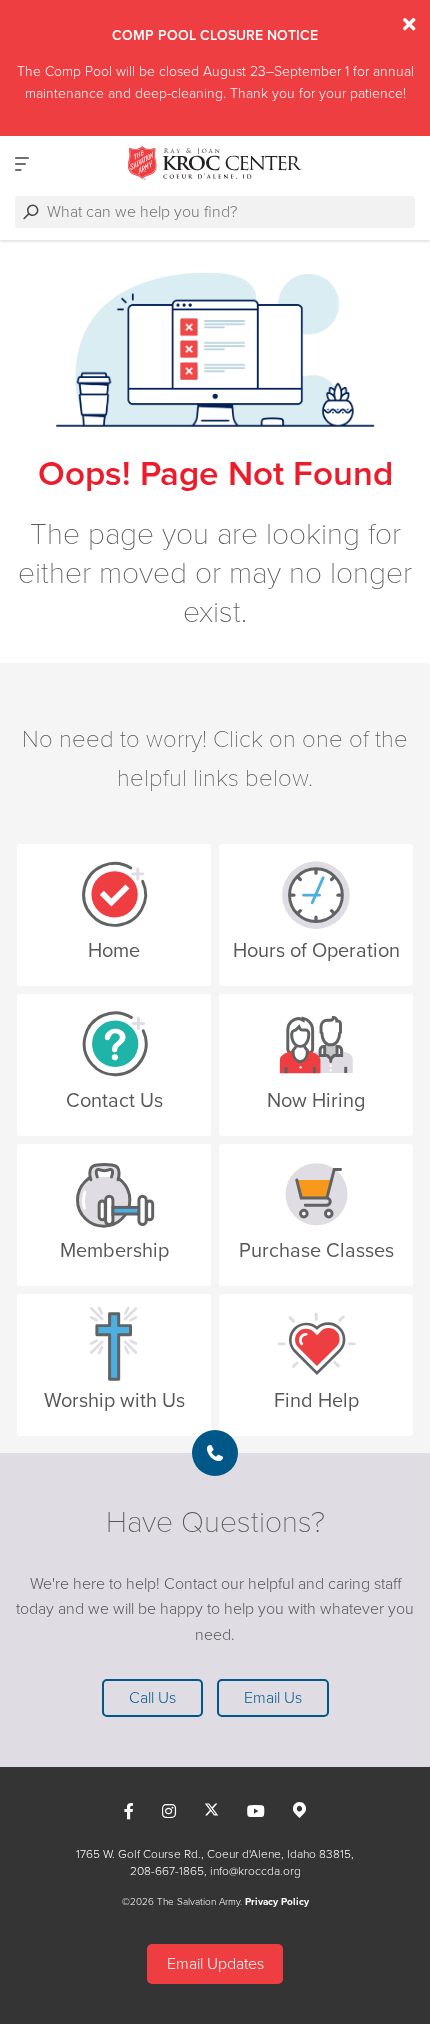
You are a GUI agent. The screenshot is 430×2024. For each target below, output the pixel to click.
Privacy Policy (277, 1902)
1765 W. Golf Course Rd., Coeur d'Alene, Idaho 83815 (213, 1854)
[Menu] (22, 163)
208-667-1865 (167, 1871)
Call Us (152, 1698)
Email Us (273, 1698)
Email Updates (215, 1964)
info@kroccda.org (255, 1871)
